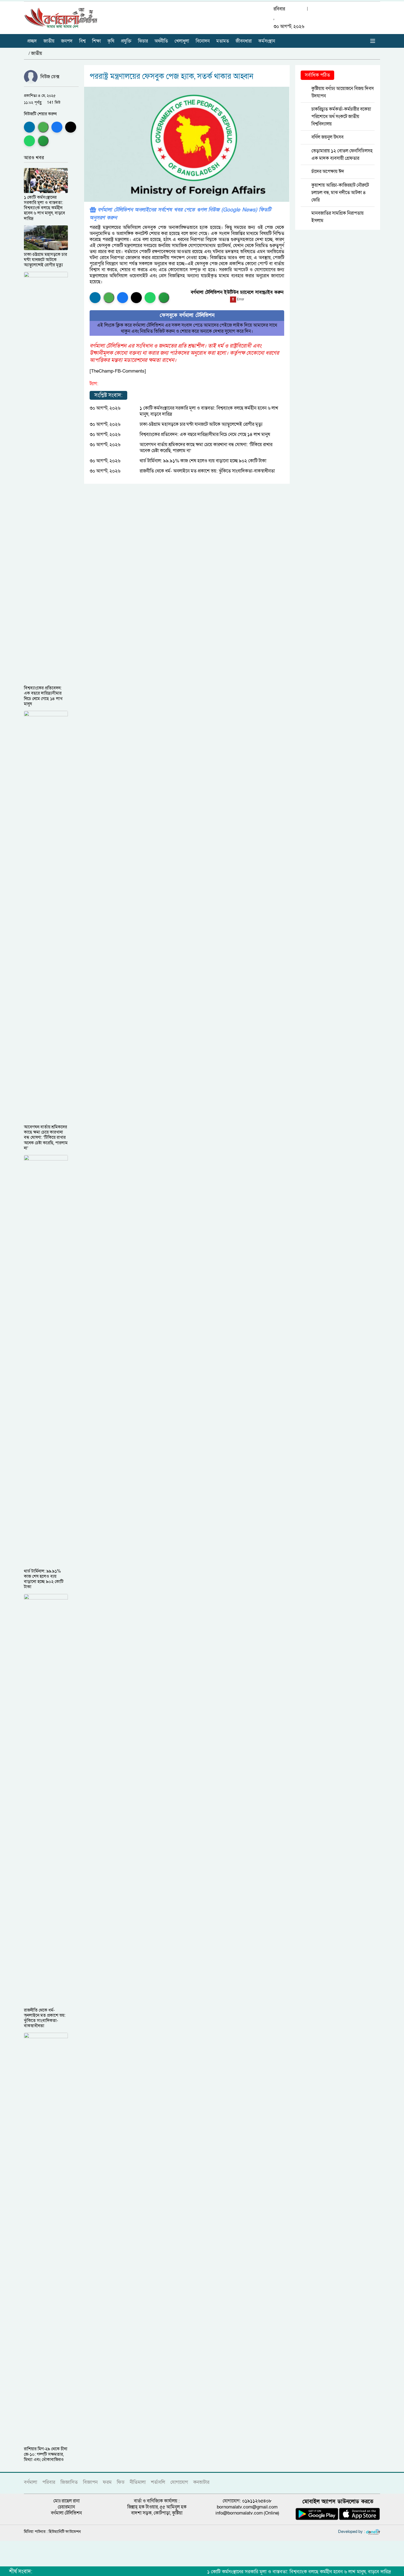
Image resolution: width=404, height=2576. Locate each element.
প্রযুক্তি (126, 41)
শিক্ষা (96, 41)
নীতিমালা (138, 2482)
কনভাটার (201, 2482)
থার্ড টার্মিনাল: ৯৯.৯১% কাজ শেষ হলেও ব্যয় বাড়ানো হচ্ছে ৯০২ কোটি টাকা (203, 461)
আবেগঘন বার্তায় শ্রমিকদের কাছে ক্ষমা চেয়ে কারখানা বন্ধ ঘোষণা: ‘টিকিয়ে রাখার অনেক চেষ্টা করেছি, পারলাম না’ (206, 448)
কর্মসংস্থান (267, 41)
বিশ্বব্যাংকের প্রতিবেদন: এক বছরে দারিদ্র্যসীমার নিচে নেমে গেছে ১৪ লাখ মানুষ (205, 434)
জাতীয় (49, 41)
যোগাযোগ (179, 2482)
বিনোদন (203, 41)
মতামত (223, 41)
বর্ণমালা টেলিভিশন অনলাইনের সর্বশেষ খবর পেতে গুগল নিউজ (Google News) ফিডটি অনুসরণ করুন (180, 214)
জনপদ (67, 41)
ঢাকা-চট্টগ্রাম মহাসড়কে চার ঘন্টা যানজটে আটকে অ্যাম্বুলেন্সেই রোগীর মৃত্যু (201, 424)
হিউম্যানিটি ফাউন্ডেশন (65, 2532)
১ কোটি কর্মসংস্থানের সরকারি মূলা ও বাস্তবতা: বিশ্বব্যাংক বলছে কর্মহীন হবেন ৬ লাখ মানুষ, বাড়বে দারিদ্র (209, 411)
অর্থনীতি (161, 41)
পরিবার (49, 2482)
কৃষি (111, 41)
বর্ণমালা (31, 2482)
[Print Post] (29, 127)
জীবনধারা (244, 41)
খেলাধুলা (182, 41)
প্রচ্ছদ (32, 41)
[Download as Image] (43, 127)
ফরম (107, 2482)
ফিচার (143, 41)
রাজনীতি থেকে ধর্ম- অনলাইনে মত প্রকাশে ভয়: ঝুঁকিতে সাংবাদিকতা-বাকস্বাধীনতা (207, 471)
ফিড (121, 2482)
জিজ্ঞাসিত (69, 2482)
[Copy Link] (43, 141)
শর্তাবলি (158, 2482)
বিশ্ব (82, 41)
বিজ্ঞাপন (90, 2482)
